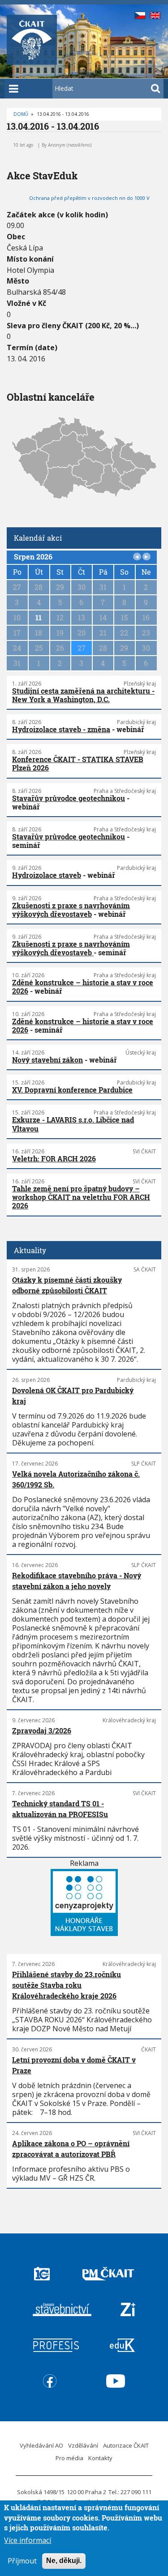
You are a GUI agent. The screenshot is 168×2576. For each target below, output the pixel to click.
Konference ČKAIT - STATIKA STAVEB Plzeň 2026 (78, 763)
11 (39, 617)
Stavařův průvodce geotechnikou (69, 798)
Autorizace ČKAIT (126, 2445)
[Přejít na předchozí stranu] (137, 557)
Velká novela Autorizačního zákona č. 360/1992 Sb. (76, 1479)
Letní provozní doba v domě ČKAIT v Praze (74, 2065)
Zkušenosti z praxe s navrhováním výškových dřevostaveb (71, 910)
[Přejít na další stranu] (146, 557)
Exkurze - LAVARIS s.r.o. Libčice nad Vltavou (73, 1124)
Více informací (28, 2540)
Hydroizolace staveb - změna (61, 729)
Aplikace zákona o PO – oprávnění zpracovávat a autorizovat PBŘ (71, 2149)
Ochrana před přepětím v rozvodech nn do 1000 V (89, 198)
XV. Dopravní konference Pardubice (72, 1090)
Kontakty (100, 2458)
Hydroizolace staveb (47, 875)
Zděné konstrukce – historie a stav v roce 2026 (83, 987)
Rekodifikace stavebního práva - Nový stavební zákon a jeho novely (77, 1581)
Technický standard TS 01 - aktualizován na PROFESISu (60, 1809)
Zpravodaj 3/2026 (42, 1731)
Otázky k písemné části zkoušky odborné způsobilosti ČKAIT (67, 1285)
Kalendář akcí (38, 538)
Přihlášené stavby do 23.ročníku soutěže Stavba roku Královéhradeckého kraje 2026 (67, 1985)
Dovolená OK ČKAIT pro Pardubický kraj (73, 1396)
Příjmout (22, 2561)
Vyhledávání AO (41, 2445)
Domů (21, 114)
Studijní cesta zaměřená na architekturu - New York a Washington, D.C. (83, 695)
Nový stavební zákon (47, 1060)
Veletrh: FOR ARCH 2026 (54, 1159)
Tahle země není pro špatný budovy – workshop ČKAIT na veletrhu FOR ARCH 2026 (81, 1197)
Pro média (69, 2458)
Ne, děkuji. (64, 2561)
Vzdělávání (83, 2445)
